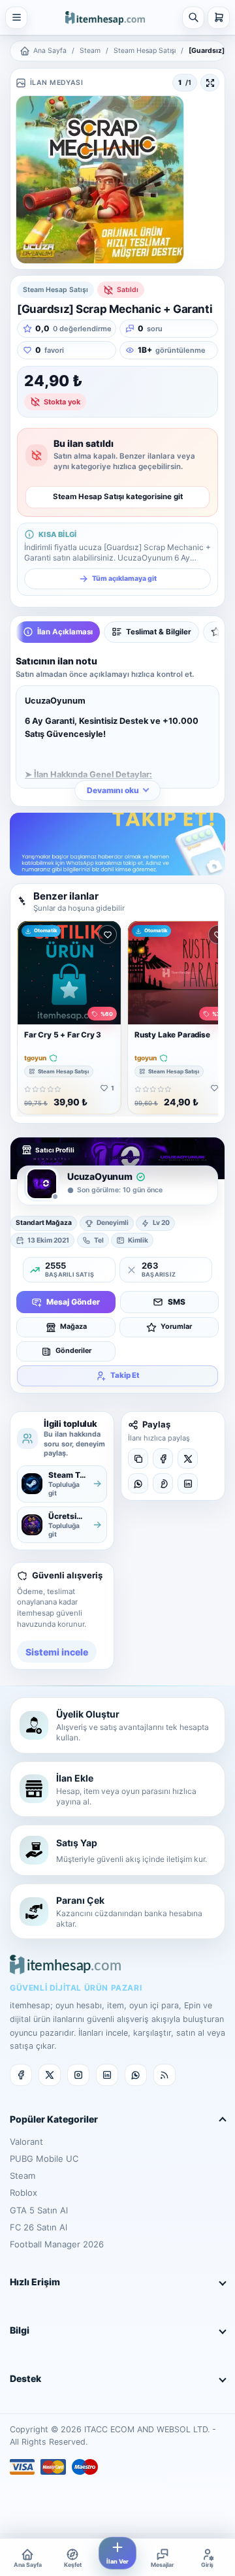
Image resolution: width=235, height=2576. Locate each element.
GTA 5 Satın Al (39, 2210)
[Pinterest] (163, 1483)
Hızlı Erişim (35, 2282)
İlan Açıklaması (65, 632)
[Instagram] (78, 2075)
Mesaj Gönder (73, 1302)
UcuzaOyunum (100, 1176)
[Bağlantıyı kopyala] (138, 1459)
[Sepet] (219, 18)
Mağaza (73, 1327)
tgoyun (35, 1058)
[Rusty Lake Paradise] (180, 973)
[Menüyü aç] (16, 18)
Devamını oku (113, 790)
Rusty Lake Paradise (172, 1035)
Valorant (26, 2142)
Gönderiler (73, 1351)
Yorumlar (176, 1327)
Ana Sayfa (50, 51)
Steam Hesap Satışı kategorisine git (118, 497)
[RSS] (164, 2075)
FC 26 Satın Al (39, 2227)
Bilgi (20, 2330)
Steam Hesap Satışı (145, 51)
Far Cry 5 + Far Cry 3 (63, 1035)
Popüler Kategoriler (54, 2119)
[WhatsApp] (138, 1483)
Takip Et (125, 1375)
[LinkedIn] (188, 1483)
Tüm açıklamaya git (124, 579)
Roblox (23, 2193)
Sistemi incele (57, 1652)
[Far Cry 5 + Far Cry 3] (69, 973)
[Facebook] (163, 1459)
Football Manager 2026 (57, 2244)
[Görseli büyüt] (210, 83)
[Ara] (193, 18)
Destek (25, 2378)
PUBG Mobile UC (44, 2159)
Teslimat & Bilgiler (159, 632)
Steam (90, 51)
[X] (188, 1459)
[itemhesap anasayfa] (105, 17)
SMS (177, 1302)
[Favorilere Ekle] (107, 935)
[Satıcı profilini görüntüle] (42, 1184)
